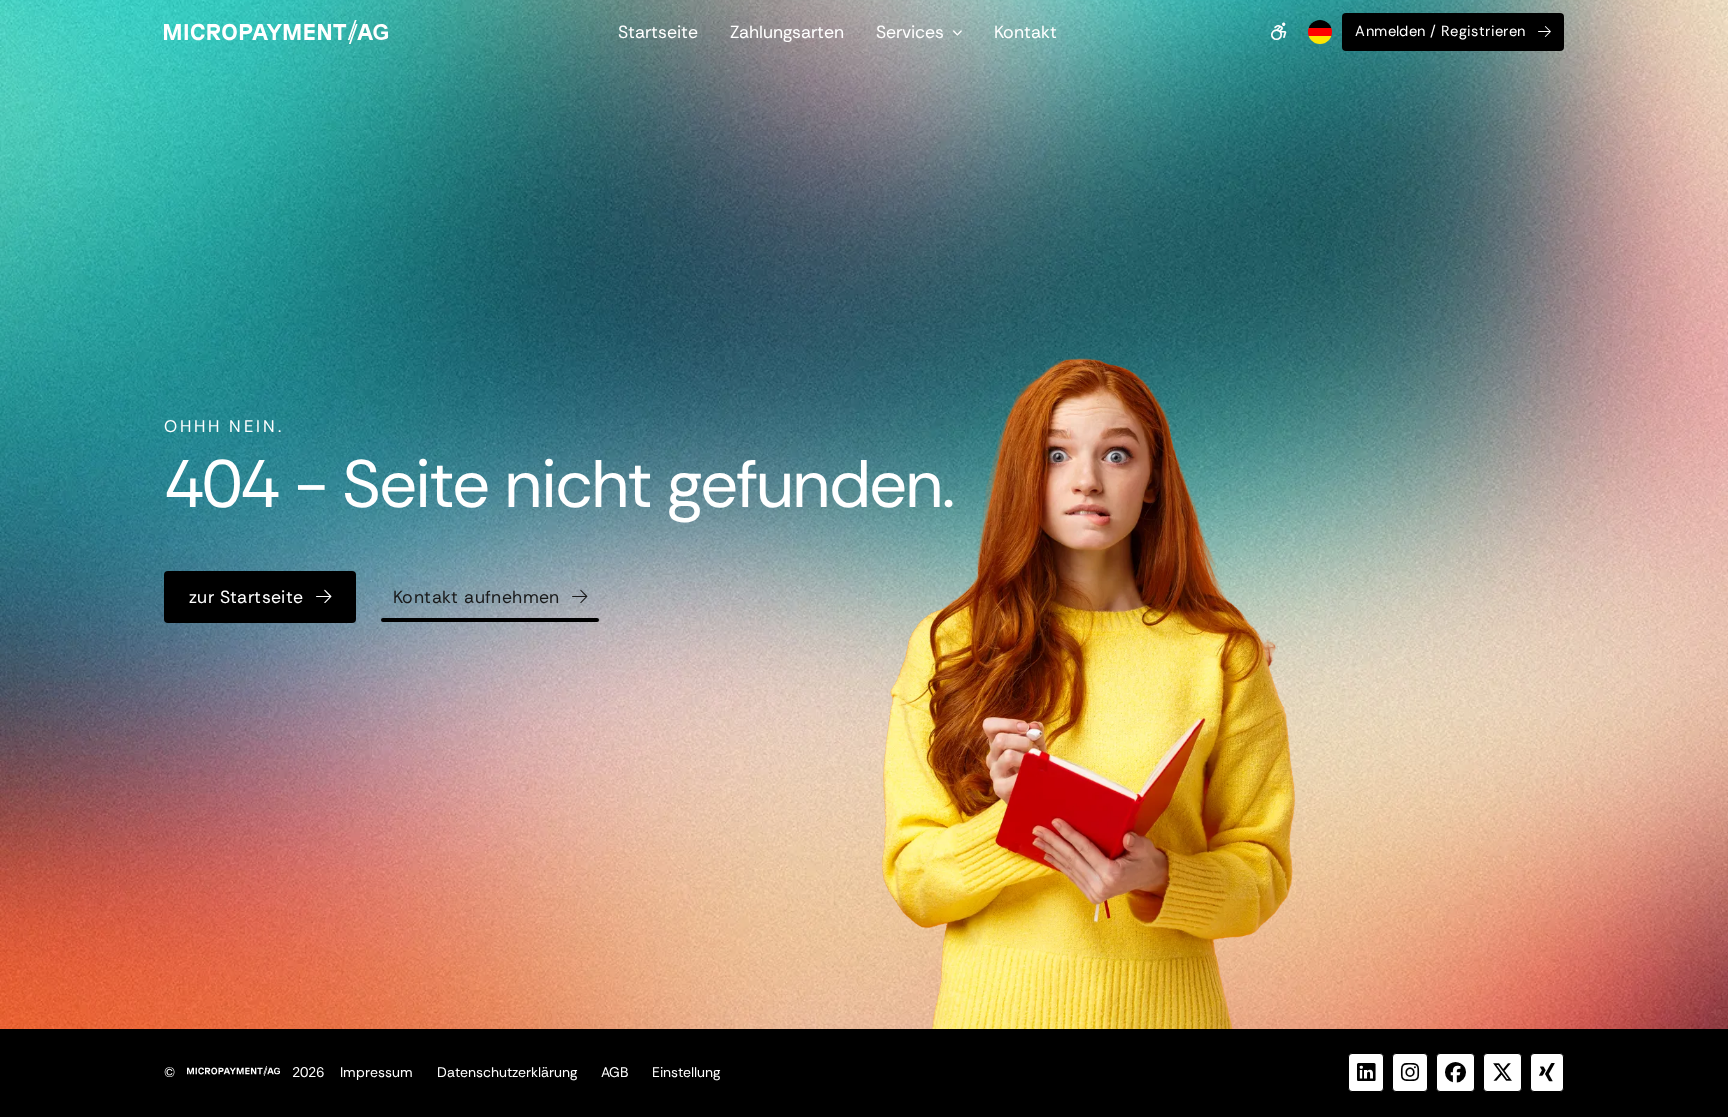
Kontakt (1025, 32)
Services (910, 32)
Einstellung (686, 1072)
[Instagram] (1410, 1072)
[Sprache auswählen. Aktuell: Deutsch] (1318, 32)
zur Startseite (246, 597)
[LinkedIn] (1366, 1072)
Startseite (658, 32)
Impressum (376, 1072)
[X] (1502, 1072)
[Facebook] (1455, 1072)
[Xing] (1547, 1072)
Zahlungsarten (787, 32)
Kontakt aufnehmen (476, 597)
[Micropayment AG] (276, 32)
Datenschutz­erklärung (507, 1072)
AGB (614, 1072)
